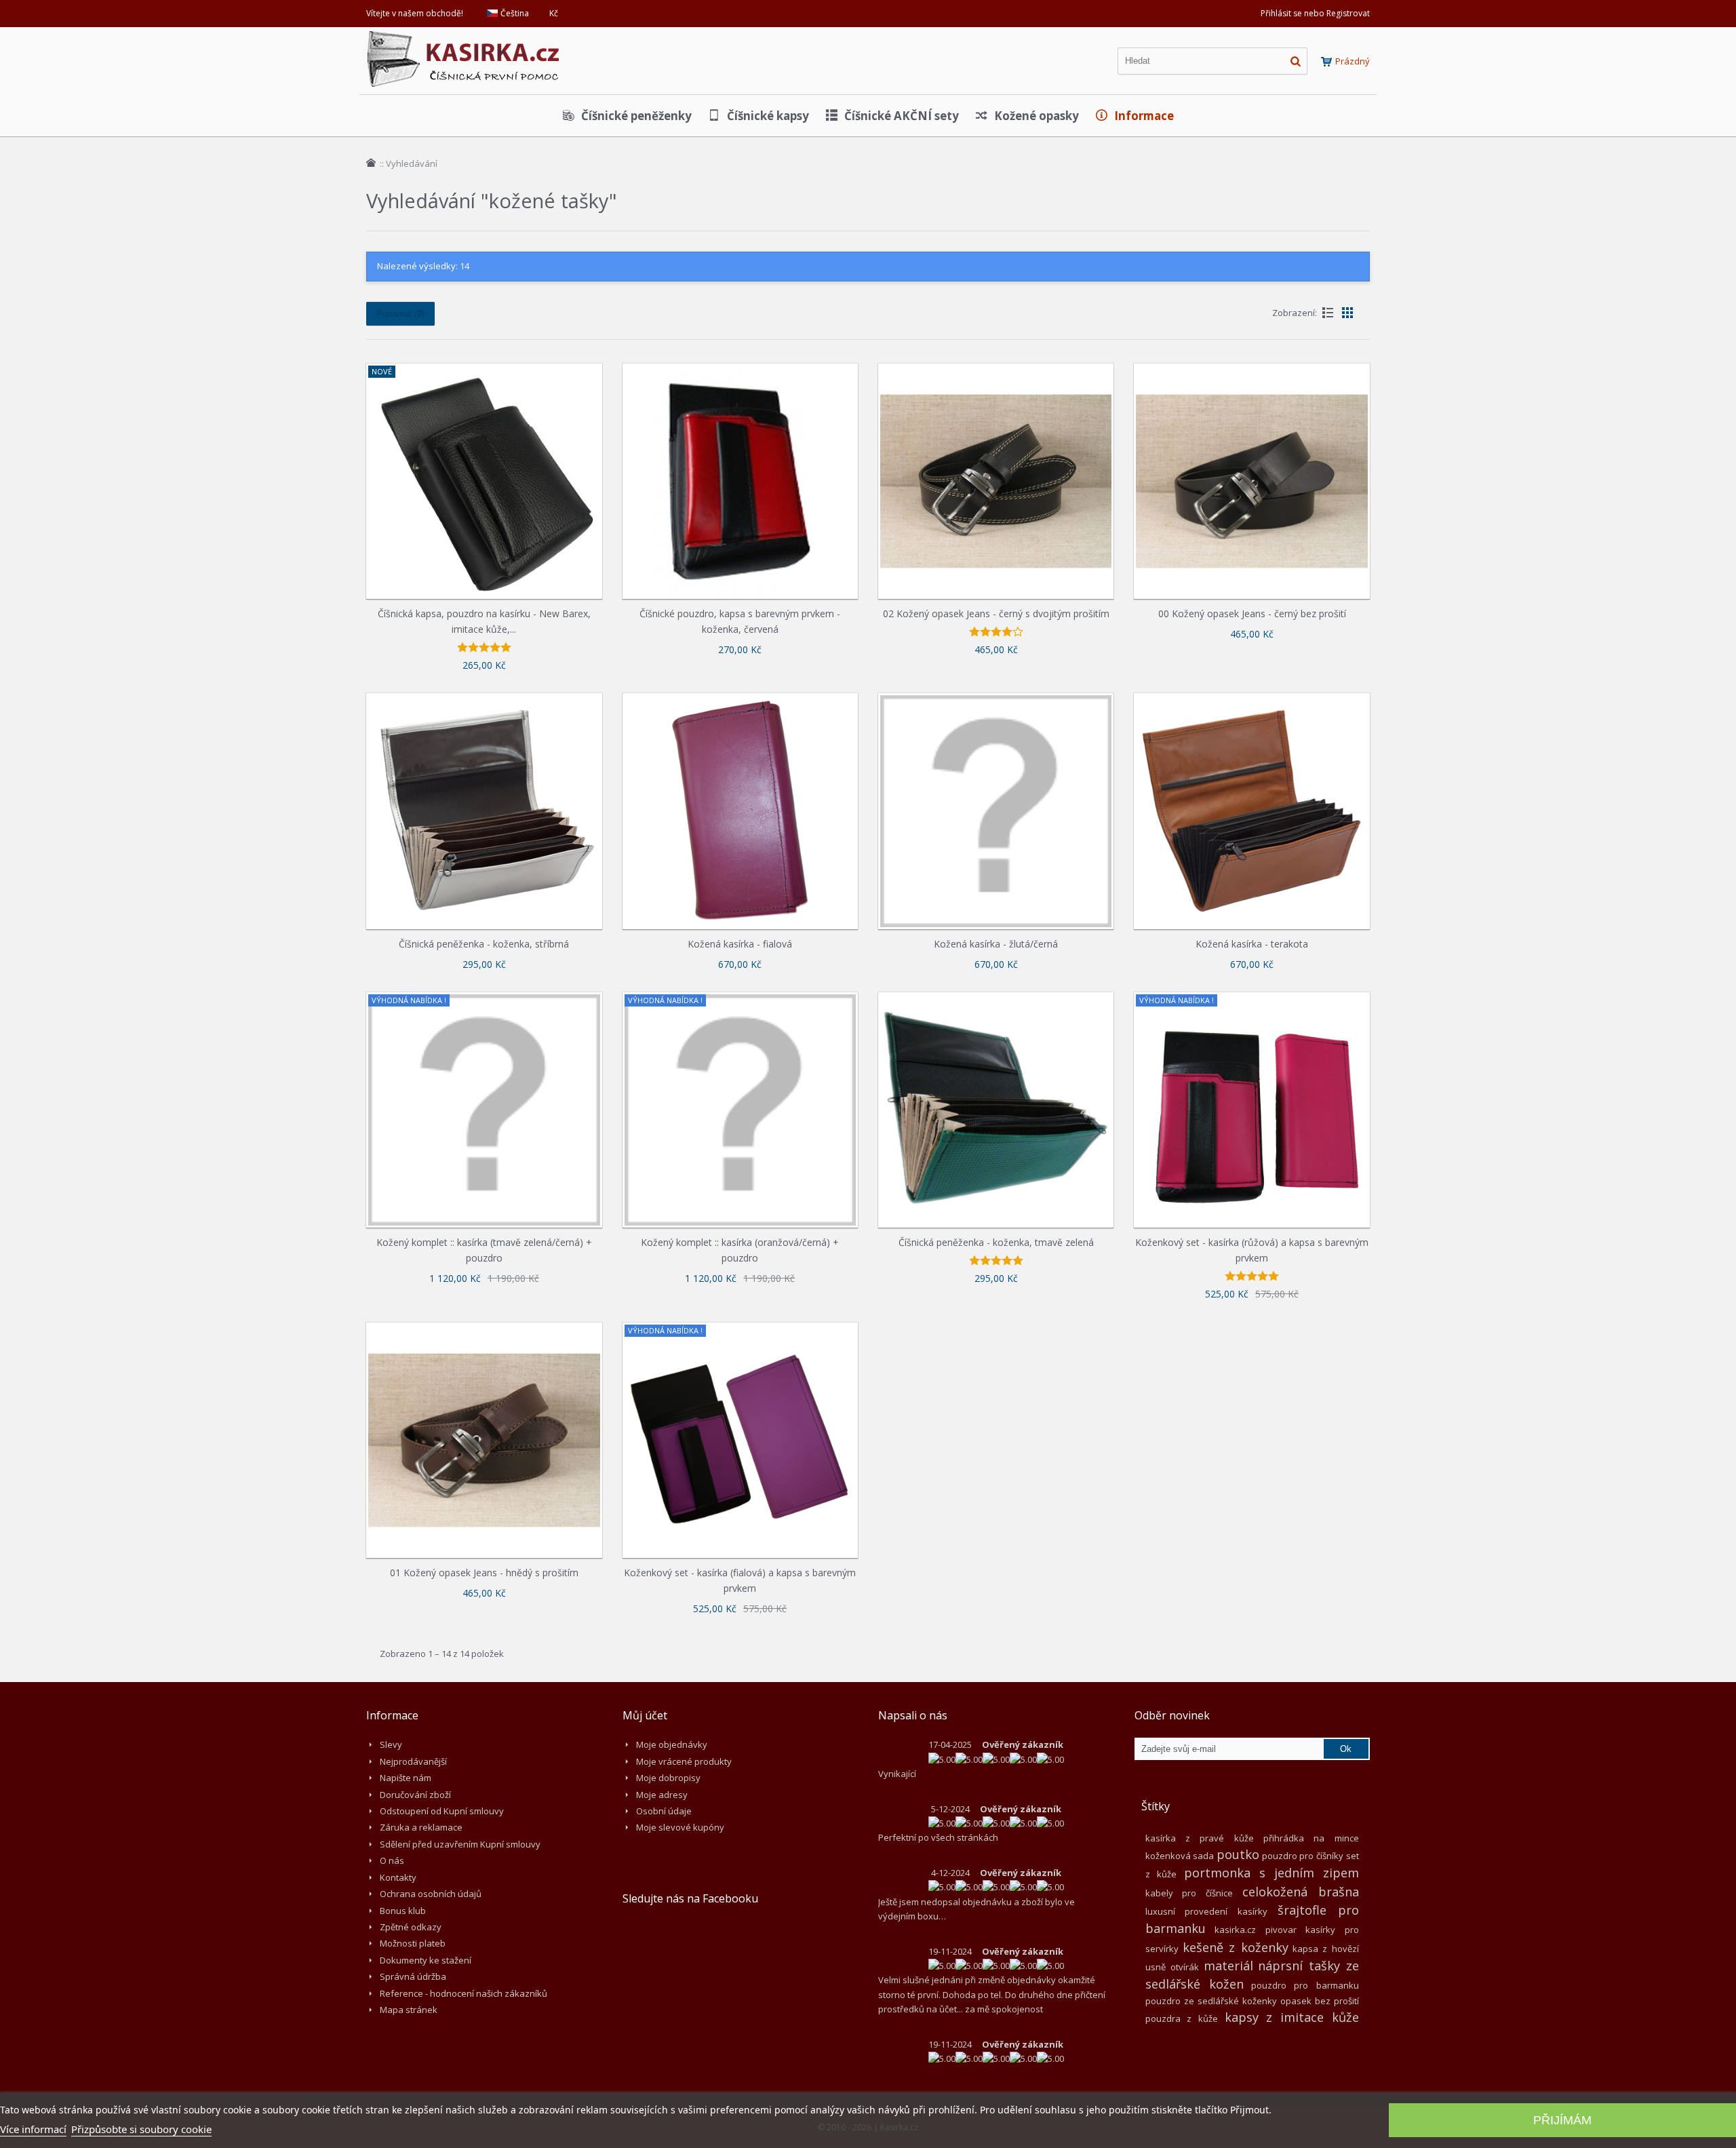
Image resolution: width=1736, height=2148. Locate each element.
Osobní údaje (664, 1811)
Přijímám (1562, 2120)
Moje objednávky (672, 1744)
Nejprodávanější (413, 1761)
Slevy (391, 1744)
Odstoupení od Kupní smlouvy (442, 1811)
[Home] (371, 163)
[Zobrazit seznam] (1328, 313)
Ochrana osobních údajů (431, 1894)
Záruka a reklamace (421, 1827)
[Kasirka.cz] (465, 37)
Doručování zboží (415, 1795)
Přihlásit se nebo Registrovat (1315, 13)
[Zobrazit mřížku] (1347, 313)
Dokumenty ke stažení (426, 1960)
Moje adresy (662, 1795)
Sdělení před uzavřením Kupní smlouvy (460, 1844)
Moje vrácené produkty (684, 1761)
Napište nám (406, 1778)
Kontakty (398, 1877)
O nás (392, 1860)
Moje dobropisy (668, 1778)
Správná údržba (413, 1976)
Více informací (33, 2129)
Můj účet (645, 1715)
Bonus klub (403, 1911)
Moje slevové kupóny (680, 1827)
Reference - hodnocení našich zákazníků (463, 1993)
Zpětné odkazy (411, 1927)
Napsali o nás (913, 1715)
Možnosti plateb (413, 1943)
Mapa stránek (409, 2010)
